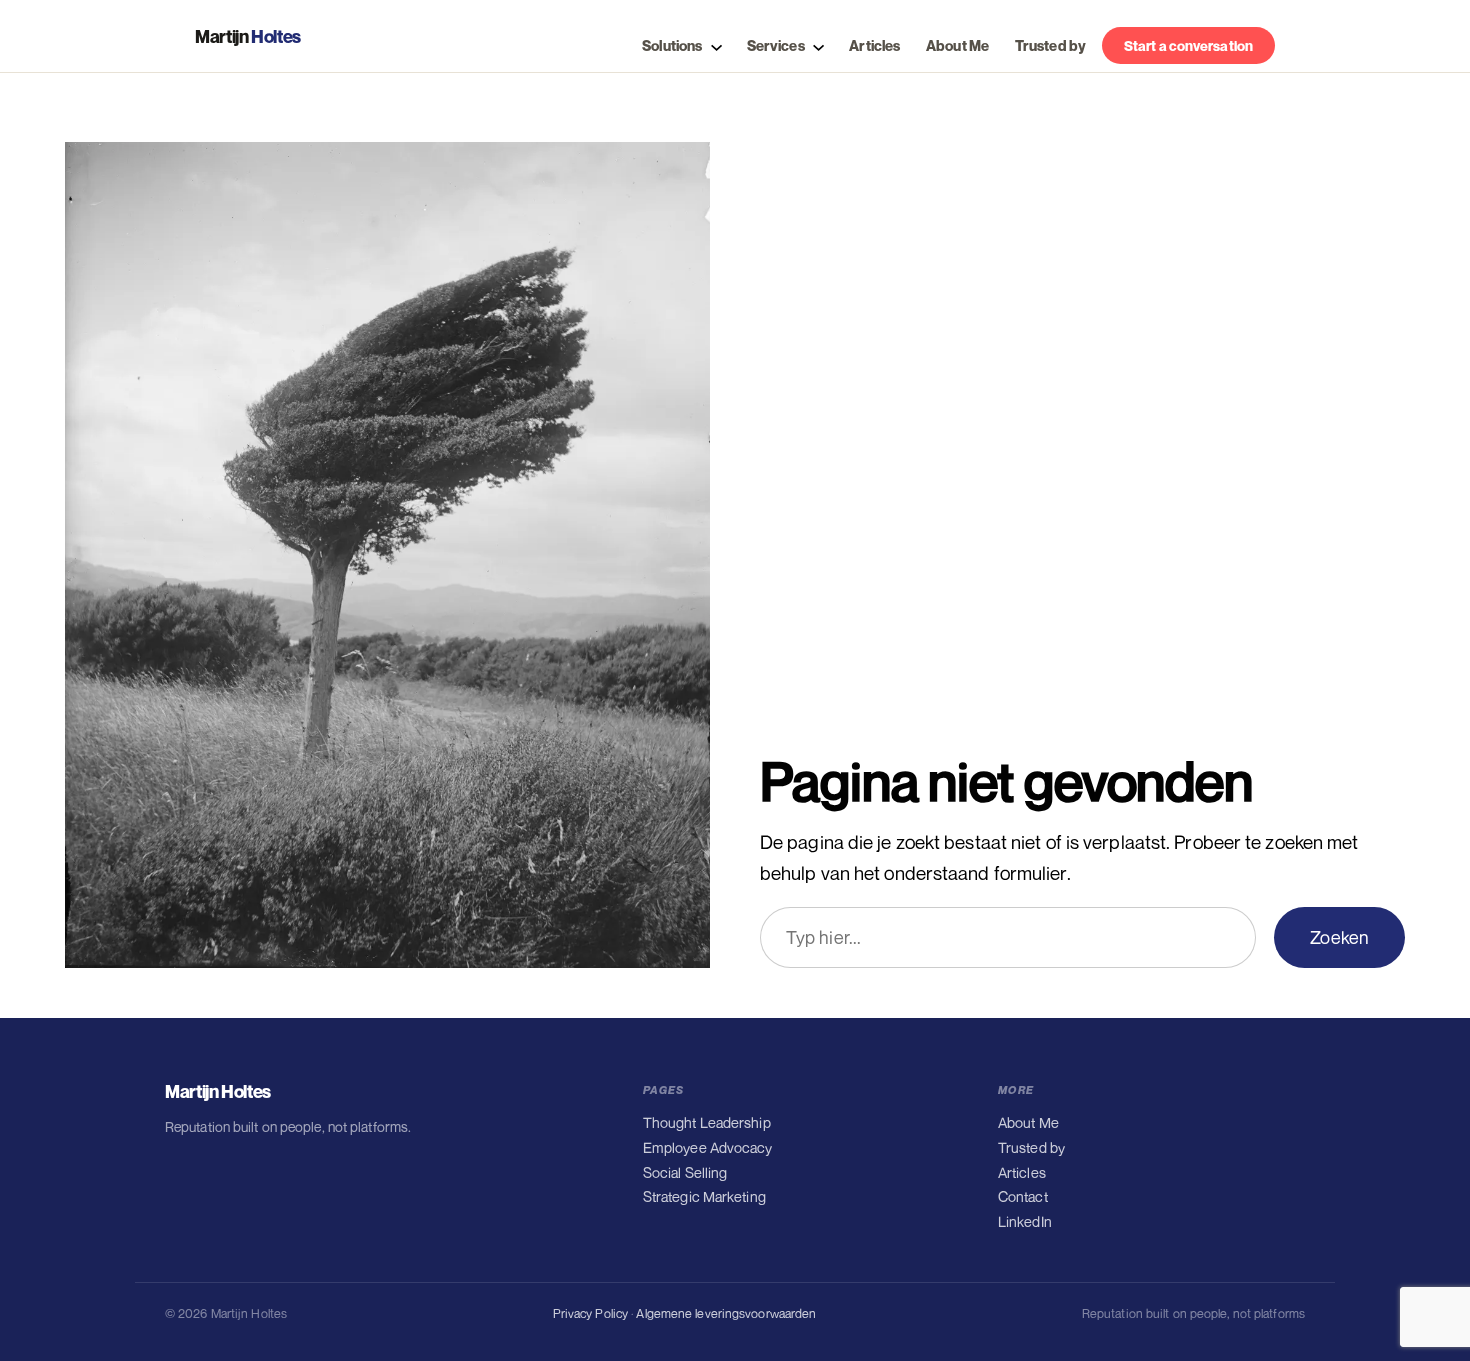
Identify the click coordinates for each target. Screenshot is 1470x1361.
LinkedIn (1025, 1221)
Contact (1023, 1196)
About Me (1028, 1122)
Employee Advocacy (708, 1147)
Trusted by (1031, 1147)
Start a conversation (1188, 45)
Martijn (248, 36)
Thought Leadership (707, 1122)
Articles (1022, 1172)
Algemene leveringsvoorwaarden (726, 1313)
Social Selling (685, 1172)
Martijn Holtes (218, 1091)
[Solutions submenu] (714, 45)
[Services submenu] (816, 45)
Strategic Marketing (704, 1196)
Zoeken (1339, 937)
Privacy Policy (590, 1313)
